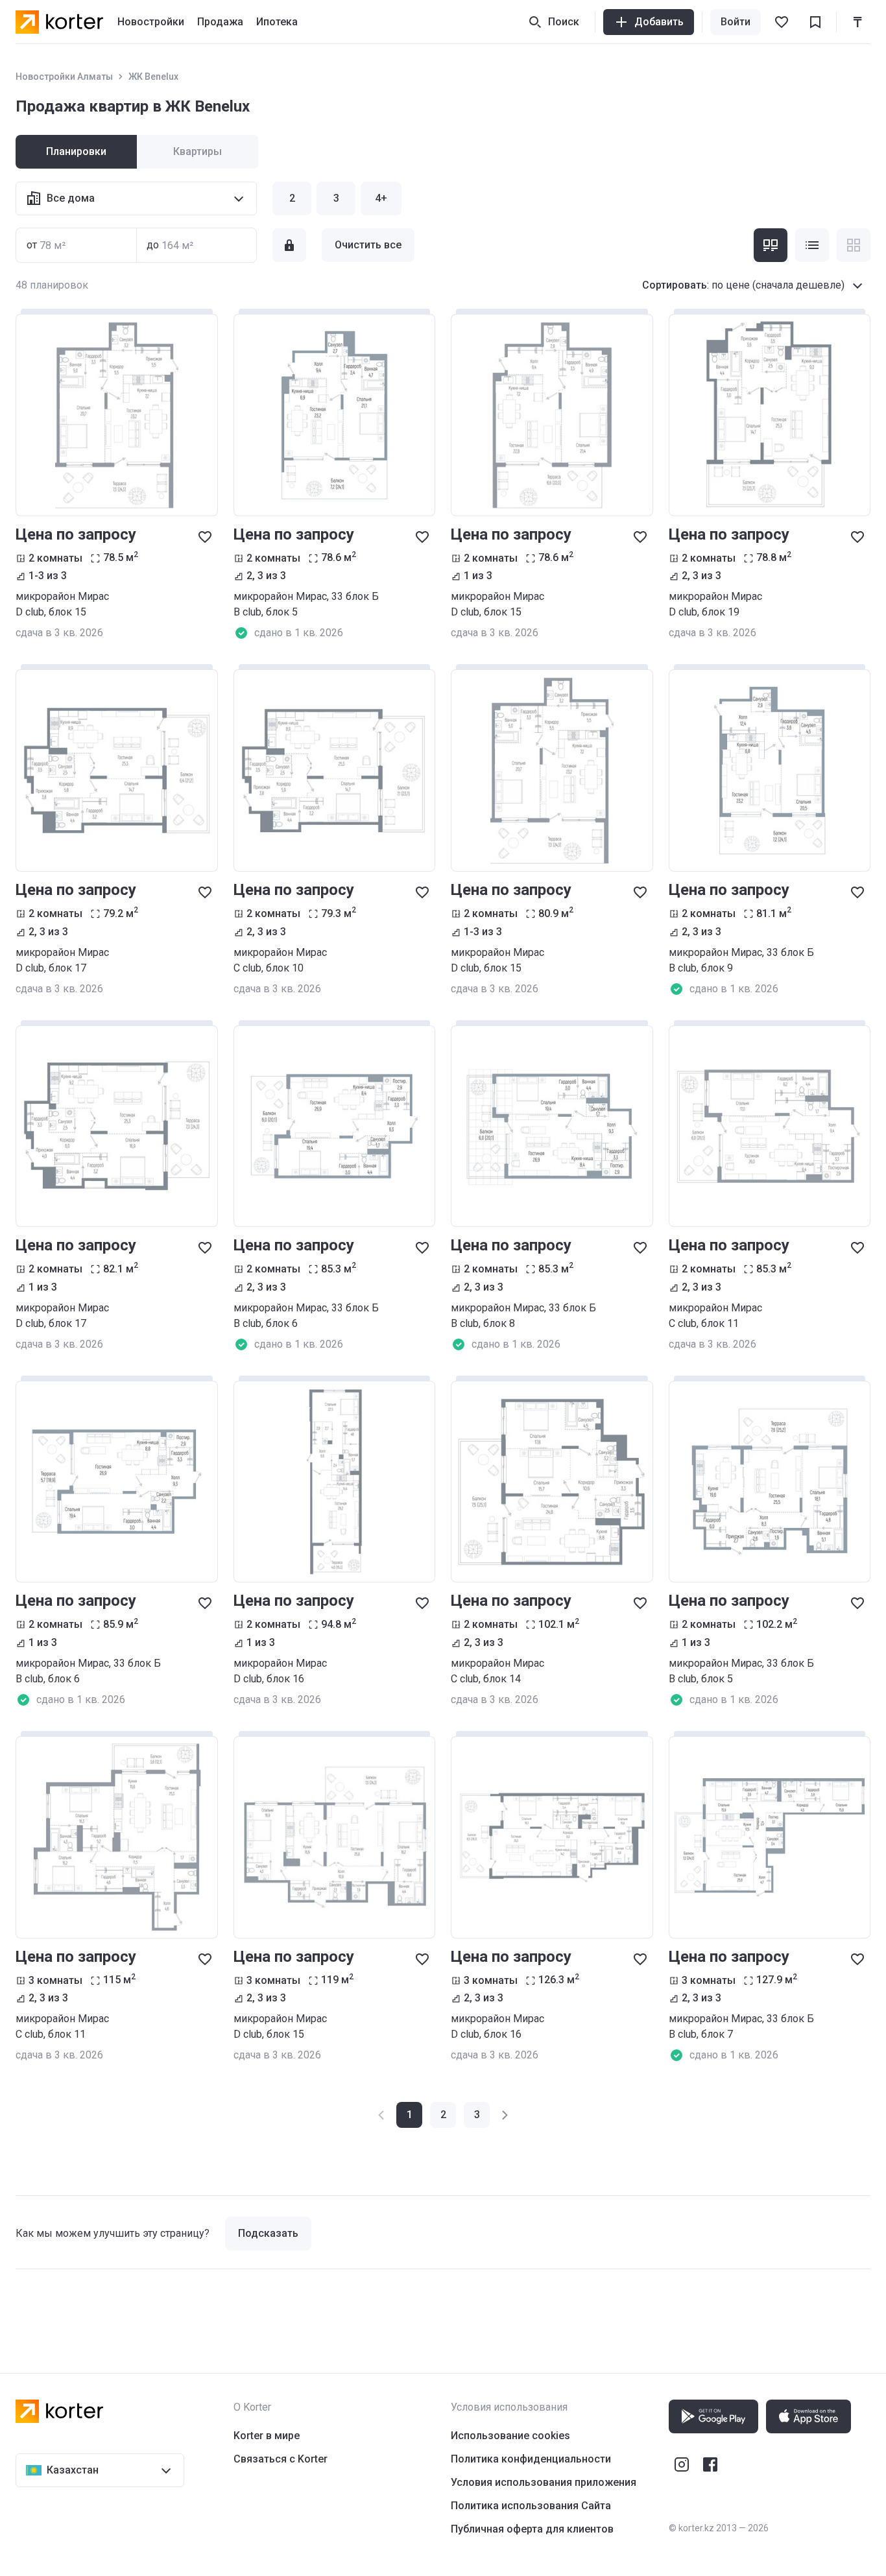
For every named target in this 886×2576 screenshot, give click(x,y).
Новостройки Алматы (64, 77)
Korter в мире (267, 2436)
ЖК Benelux (153, 77)
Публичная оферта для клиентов (532, 2529)
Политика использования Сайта (531, 2506)
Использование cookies (510, 2436)
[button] (443, 2115)
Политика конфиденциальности (531, 2459)
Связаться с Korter (281, 2459)
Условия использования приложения (544, 2482)
